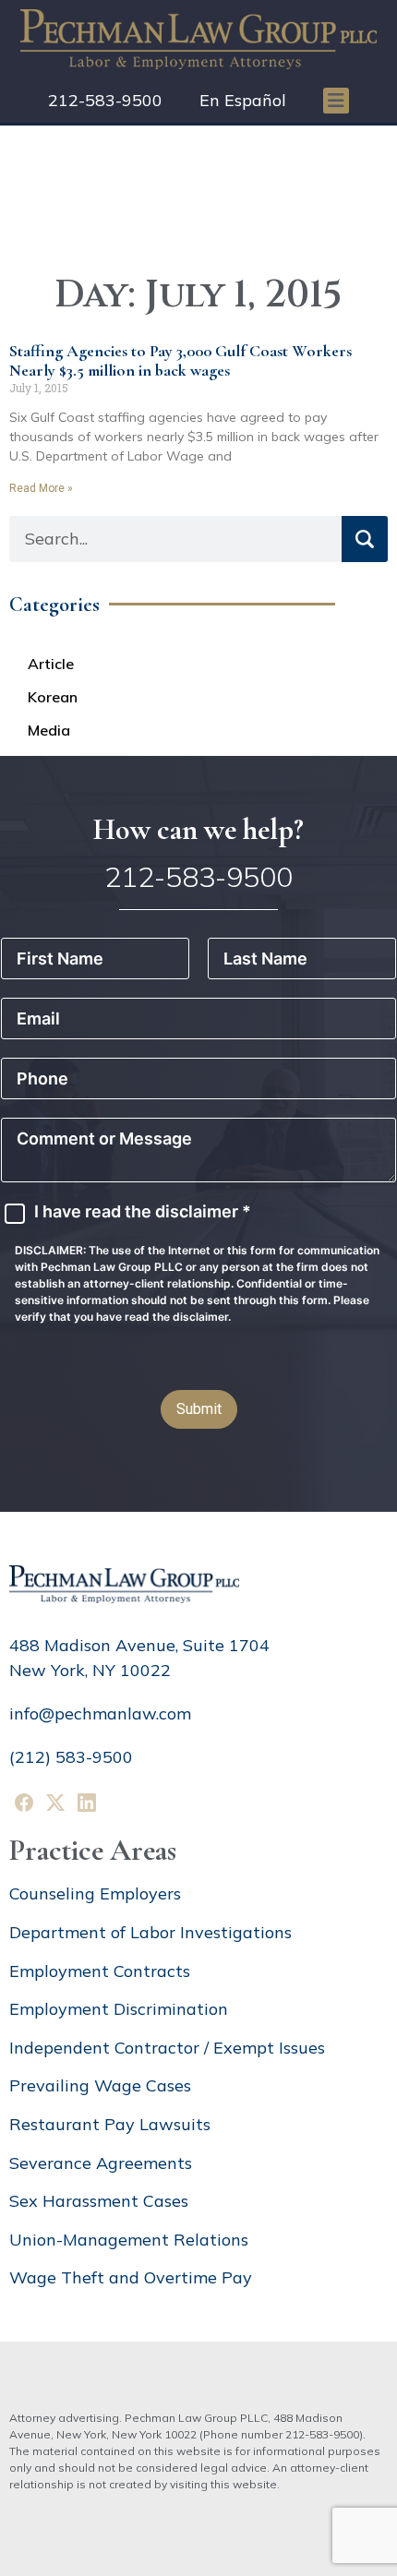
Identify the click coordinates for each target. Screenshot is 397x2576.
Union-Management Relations (129, 2240)
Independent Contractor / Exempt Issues (167, 2048)
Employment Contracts (100, 1971)
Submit (199, 1409)
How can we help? (198, 829)
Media (49, 730)
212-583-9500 (105, 100)
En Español (243, 100)
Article (51, 664)
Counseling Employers (95, 1893)
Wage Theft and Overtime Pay (131, 2277)
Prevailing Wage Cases (100, 2085)
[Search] (365, 539)
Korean (53, 697)
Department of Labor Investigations (150, 1932)
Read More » (41, 488)
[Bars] (336, 101)
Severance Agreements (101, 2163)
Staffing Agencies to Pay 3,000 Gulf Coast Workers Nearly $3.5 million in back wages (180, 361)
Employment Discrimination (119, 2009)
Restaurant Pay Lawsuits (110, 2124)
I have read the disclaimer (143, 1212)
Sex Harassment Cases (99, 2201)
